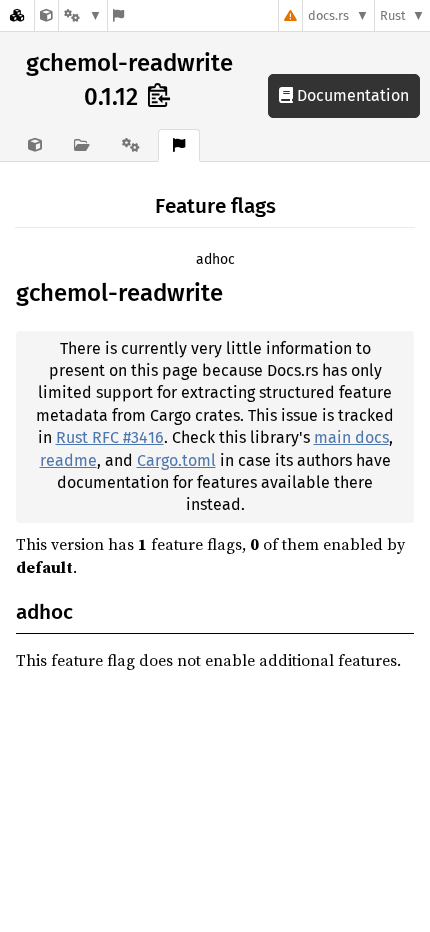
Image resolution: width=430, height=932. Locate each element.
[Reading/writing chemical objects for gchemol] (46, 15)
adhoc (215, 259)
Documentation (351, 95)
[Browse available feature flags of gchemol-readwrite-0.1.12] (118, 15)
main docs (351, 437)
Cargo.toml (176, 460)
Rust (393, 15)
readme (68, 460)
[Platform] (83, 15)
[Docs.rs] (17, 15)
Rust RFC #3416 (110, 437)
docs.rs (328, 15)
